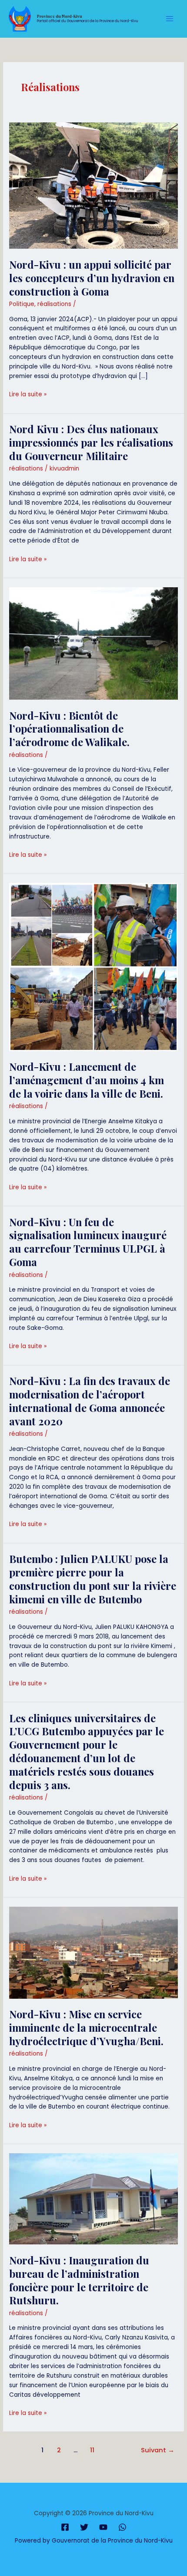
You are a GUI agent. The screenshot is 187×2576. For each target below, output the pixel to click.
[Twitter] (84, 2527)
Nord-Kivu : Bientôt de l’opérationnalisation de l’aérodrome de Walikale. (69, 729)
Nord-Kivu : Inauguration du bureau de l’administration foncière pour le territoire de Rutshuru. (79, 2280)
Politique (22, 304)
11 (92, 2450)
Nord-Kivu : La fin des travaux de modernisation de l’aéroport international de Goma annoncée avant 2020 (90, 1401)
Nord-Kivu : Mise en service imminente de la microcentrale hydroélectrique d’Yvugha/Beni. (86, 2027)
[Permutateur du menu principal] (170, 19)
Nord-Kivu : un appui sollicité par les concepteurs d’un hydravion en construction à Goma (92, 278)
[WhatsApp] (122, 2527)
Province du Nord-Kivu (60, 16)
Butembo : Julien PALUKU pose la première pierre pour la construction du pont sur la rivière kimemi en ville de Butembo (93, 1579)
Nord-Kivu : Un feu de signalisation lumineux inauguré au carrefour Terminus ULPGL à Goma (88, 1242)
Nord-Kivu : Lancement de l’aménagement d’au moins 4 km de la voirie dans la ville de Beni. (87, 1080)
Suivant (158, 2450)
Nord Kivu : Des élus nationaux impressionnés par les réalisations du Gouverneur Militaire (91, 442)
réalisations (54, 304)
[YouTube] (103, 2527)
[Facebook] (65, 2527)
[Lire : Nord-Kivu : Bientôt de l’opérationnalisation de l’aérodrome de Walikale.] (93, 643)
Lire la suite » (28, 394)
